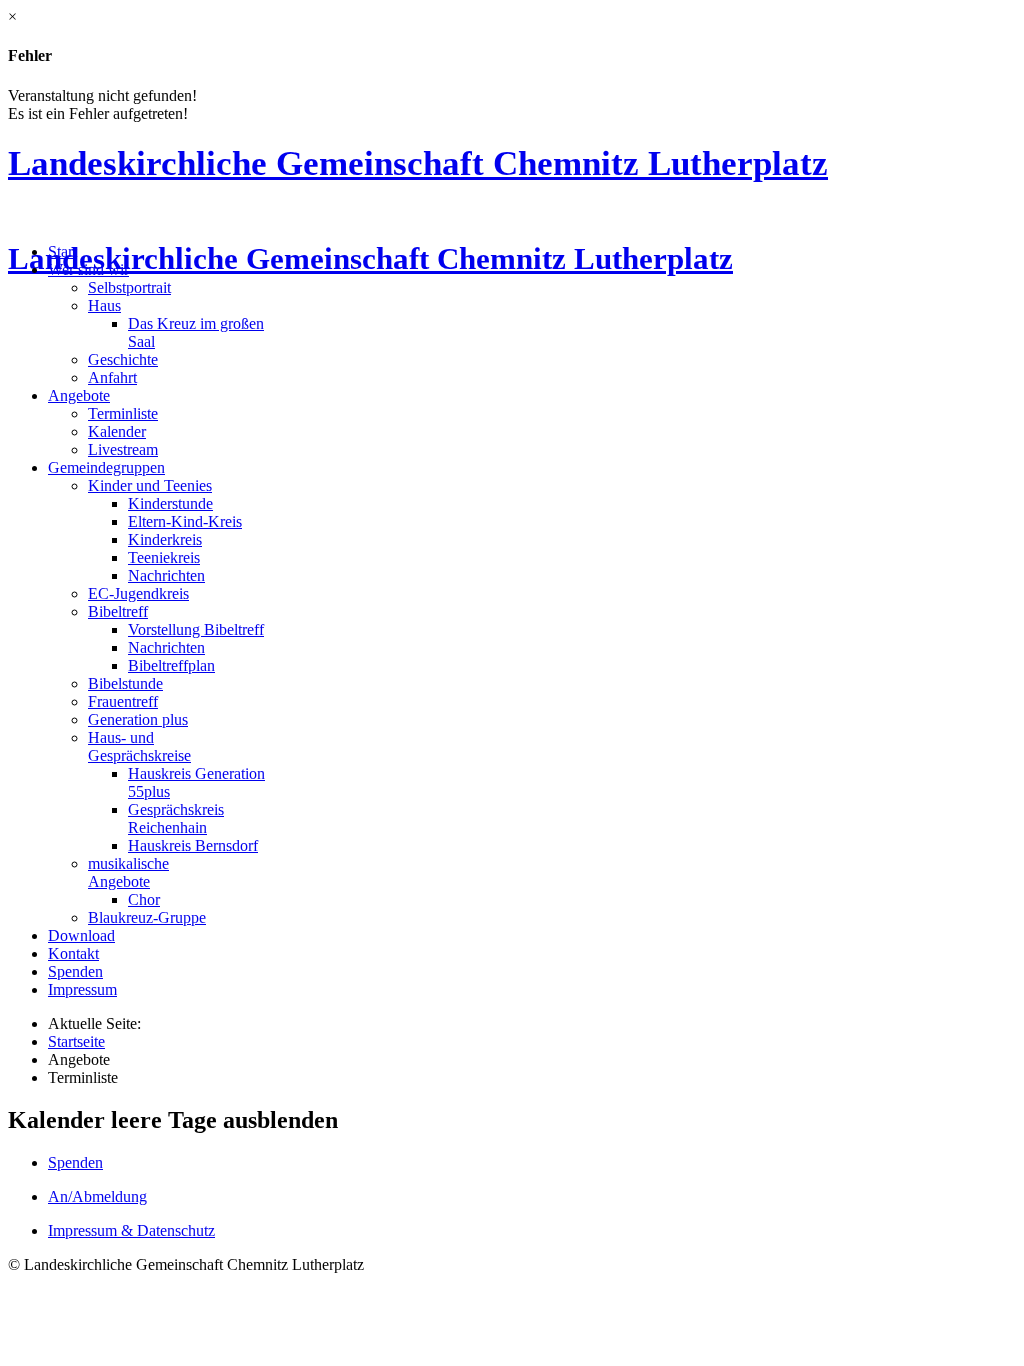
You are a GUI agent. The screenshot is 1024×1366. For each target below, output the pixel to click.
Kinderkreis (165, 539)
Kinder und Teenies (150, 485)
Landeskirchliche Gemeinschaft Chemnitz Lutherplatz (418, 163)
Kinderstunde (170, 503)
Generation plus (138, 719)
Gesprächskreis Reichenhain (176, 818)
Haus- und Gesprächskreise (139, 746)
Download (81, 935)
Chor (144, 899)
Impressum (82, 989)
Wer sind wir (88, 269)
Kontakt (73, 953)
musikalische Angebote (128, 872)
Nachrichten (166, 575)
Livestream (123, 449)
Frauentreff (123, 701)
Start (62, 251)
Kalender (117, 431)
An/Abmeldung (97, 1196)
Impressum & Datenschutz (131, 1230)
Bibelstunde (125, 683)
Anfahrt (112, 377)
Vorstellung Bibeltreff (196, 629)
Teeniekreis (164, 557)
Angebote (79, 395)
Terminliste (123, 413)
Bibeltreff (118, 611)
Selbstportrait (129, 287)
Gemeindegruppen (106, 467)
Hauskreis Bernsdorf (193, 845)
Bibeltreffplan (171, 665)
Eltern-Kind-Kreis (185, 521)
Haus (104, 305)
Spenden (75, 971)
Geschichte (123, 359)
